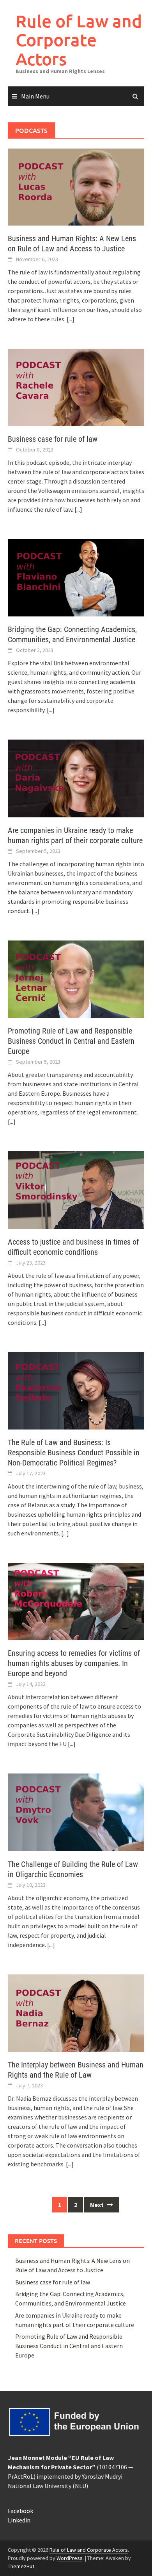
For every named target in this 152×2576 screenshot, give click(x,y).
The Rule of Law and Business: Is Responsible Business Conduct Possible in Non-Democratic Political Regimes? (74, 1453)
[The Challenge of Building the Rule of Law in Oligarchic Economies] (76, 1812)
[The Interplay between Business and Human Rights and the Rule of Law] (76, 2012)
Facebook (20, 2511)
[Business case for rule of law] (76, 387)
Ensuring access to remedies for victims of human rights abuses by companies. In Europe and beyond (74, 1663)
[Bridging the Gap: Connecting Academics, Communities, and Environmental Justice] (76, 577)
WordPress (70, 2558)
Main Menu (35, 96)
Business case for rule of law (53, 439)
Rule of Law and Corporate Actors (79, 40)
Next (97, 2205)
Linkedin (19, 2520)
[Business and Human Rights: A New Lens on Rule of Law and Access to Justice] (76, 186)
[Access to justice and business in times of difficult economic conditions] (76, 1189)
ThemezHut (21, 2566)
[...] (71, 319)
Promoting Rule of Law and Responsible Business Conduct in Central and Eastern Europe (71, 1041)
